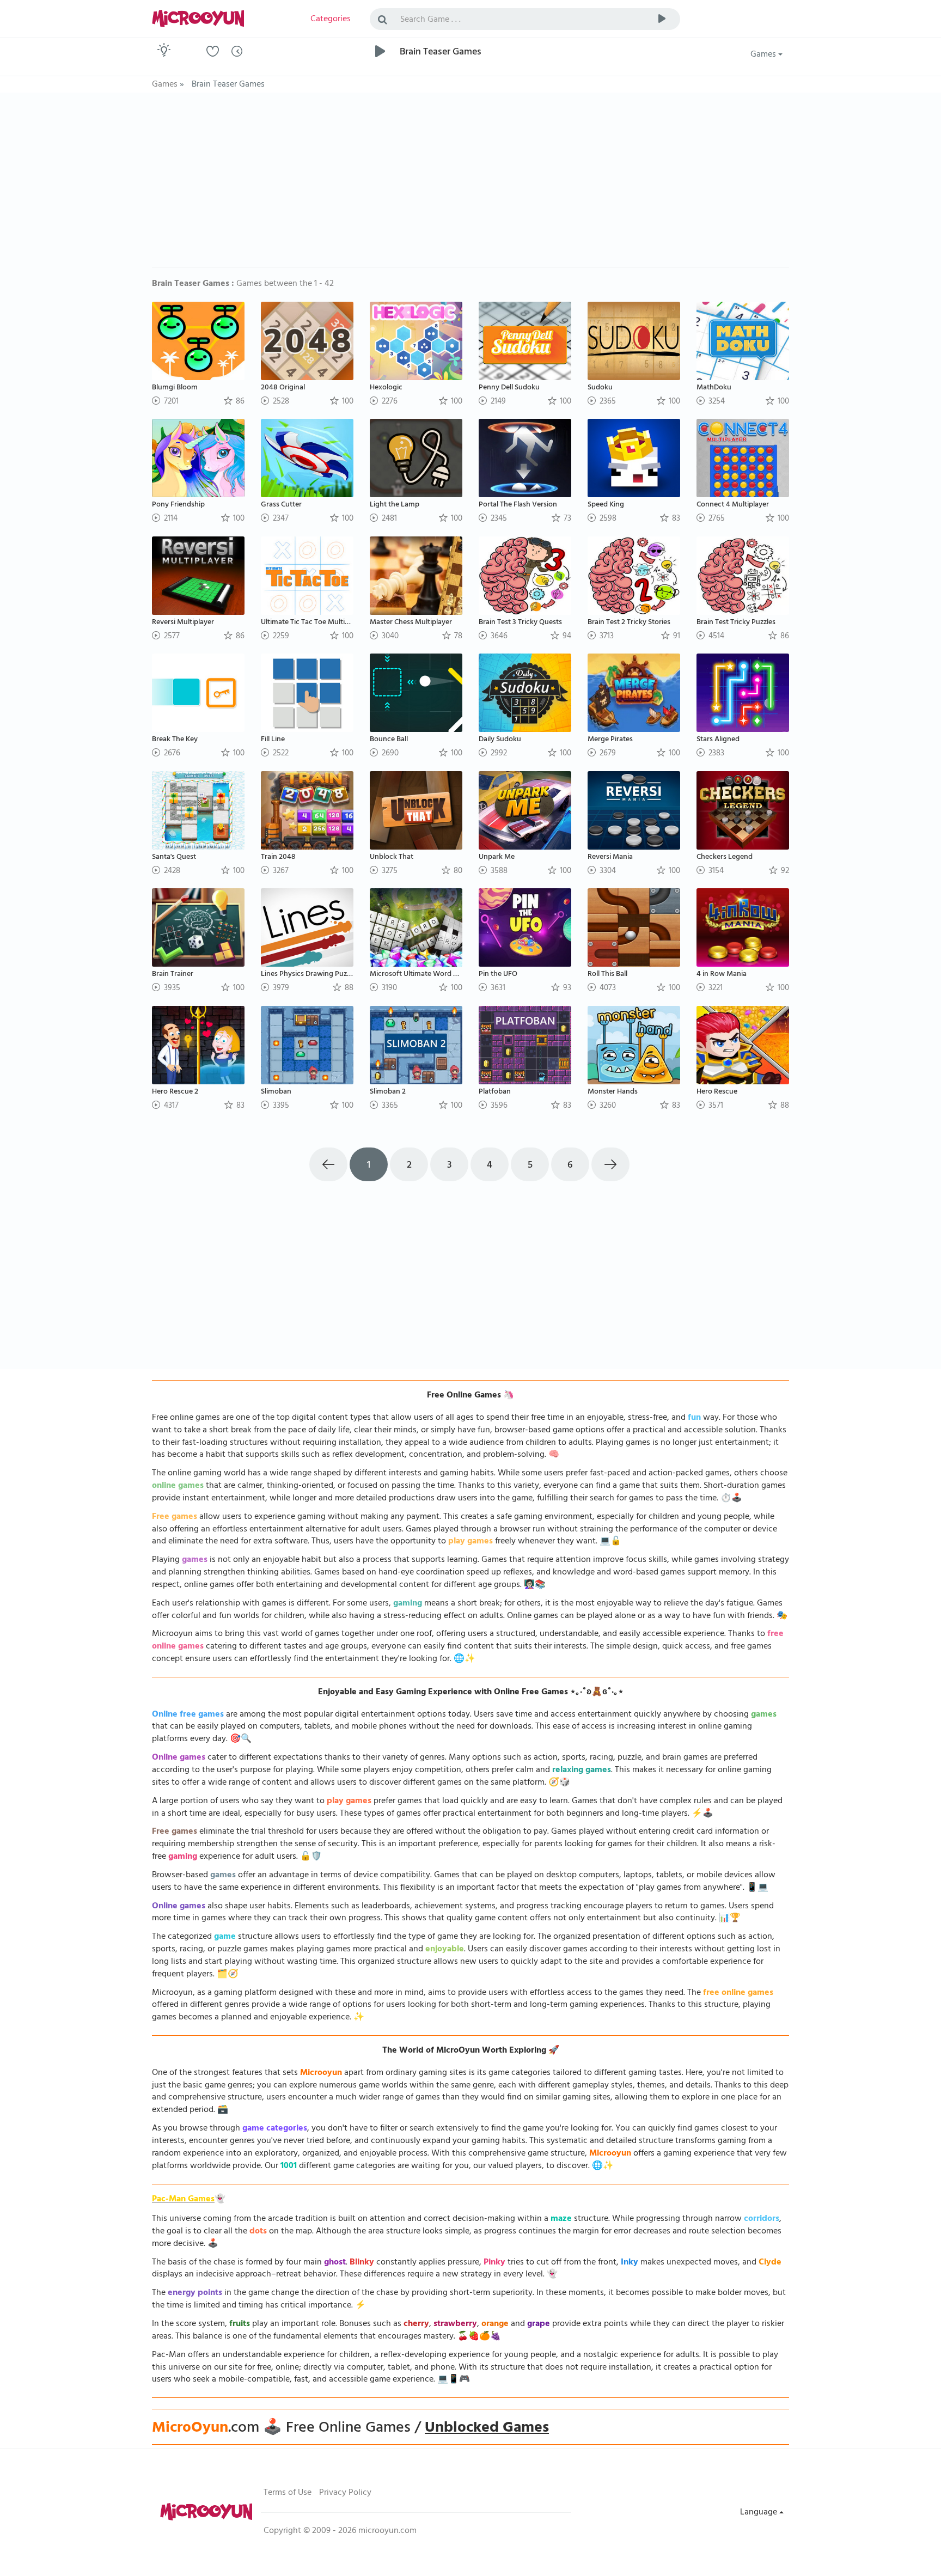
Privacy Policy (345, 2493)
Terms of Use (288, 2493)
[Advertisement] (471, 185)
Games (764, 55)
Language (760, 2513)
